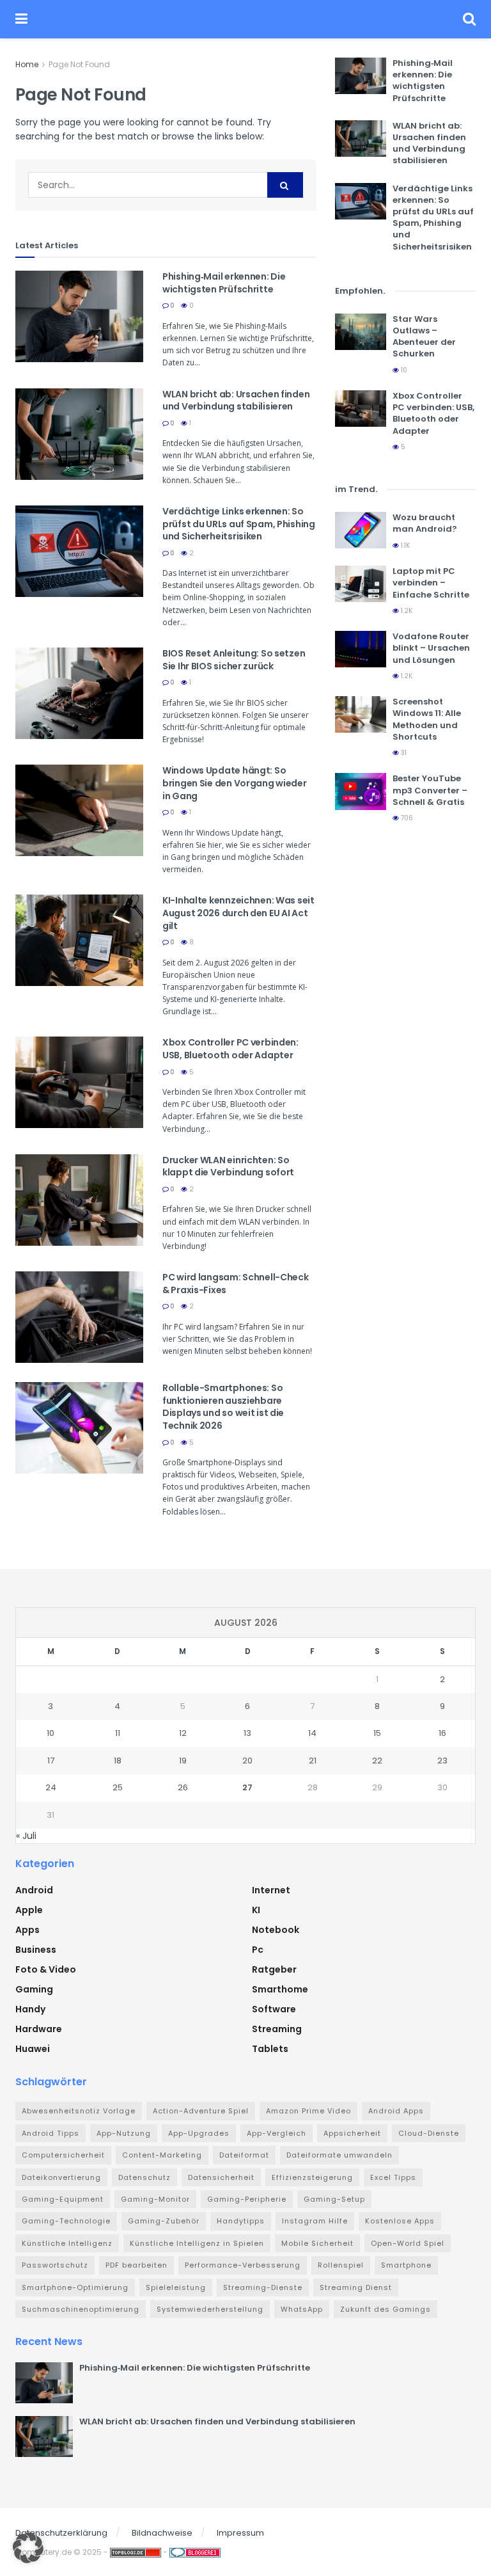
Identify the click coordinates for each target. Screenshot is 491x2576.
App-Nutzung (124, 2133)
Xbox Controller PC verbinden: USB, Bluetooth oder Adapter (230, 1049)
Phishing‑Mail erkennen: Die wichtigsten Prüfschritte (224, 283)
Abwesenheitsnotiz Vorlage (79, 2111)
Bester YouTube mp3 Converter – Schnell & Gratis (430, 790)
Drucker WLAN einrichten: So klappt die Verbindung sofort (228, 1166)
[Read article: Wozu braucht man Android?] (361, 530)
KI (256, 1910)
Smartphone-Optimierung (75, 2287)
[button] (28, 2548)
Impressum (240, 2533)
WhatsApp (302, 2309)
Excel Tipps (393, 2177)
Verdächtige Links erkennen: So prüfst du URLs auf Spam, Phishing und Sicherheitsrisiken (239, 524)
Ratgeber (274, 1969)
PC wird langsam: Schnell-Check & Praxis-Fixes (236, 1284)
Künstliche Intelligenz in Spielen (197, 2243)
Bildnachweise (162, 2533)
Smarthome (280, 1989)
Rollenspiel (341, 2265)
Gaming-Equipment (63, 2199)
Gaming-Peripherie (247, 2199)
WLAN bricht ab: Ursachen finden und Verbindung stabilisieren (236, 401)
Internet (271, 1890)
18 (118, 1761)
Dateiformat (244, 2155)
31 (403, 753)
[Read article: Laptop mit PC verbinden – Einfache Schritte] (361, 584)
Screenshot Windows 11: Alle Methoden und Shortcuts (427, 719)
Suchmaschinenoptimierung (81, 2309)
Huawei (33, 2049)
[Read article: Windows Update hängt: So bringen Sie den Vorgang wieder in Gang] (79, 810)
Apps (27, 1930)
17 (51, 1761)
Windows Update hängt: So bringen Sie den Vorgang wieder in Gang (235, 783)
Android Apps (396, 2111)
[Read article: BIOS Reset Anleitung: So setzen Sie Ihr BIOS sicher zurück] (79, 693)
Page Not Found (79, 64)
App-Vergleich (277, 2133)
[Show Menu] (21, 19)
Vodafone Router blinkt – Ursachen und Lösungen (431, 648)
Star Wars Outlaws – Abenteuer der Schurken (424, 337)
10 (403, 370)
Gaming (34, 1989)
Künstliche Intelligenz (67, 2243)
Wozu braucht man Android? (425, 523)
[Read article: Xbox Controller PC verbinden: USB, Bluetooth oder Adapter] (79, 1082)
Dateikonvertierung (61, 2177)
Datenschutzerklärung (61, 2533)
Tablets (270, 2049)
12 (183, 1733)
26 (183, 1787)
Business (36, 1950)
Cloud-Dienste (429, 2133)
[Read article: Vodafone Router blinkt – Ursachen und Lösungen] (361, 649)
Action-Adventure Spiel (201, 2111)
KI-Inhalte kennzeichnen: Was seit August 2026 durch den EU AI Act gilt (238, 913)
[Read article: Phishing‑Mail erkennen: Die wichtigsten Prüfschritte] (79, 316)
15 (377, 1733)
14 (312, 1733)
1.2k (406, 611)
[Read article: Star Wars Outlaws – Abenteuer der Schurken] (361, 332)
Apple (29, 1910)
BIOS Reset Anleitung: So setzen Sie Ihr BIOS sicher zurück (234, 660)
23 (442, 1761)
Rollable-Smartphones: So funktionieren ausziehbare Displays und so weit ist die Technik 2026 (223, 1407)
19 (183, 1761)
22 (377, 1761)
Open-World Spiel (408, 2243)
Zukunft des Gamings (386, 2309)
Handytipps (241, 2221)
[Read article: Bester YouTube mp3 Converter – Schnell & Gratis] (361, 791)
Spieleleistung (176, 2287)
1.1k (404, 545)
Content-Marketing (162, 2155)
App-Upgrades (199, 2133)
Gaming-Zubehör (164, 2221)
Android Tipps (51, 2133)
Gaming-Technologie (66, 2221)
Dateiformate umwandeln (339, 2155)
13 (247, 1733)
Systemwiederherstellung (210, 2309)
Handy (30, 2009)
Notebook (276, 1930)
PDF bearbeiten (136, 2265)
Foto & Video (46, 1969)
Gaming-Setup (334, 2199)
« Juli (26, 1836)
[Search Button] (469, 19)
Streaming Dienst (356, 2287)
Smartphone (406, 2265)
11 (118, 1733)
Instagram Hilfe (315, 2221)
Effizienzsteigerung (312, 2177)
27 (247, 1787)
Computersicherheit (63, 2155)
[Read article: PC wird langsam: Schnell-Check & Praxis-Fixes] (79, 1317)
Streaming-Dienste (263, 2287)
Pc (258, 1950)
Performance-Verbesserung (243, 2265)
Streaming (277, 2029)
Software (274, 2009)
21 (313, 1761)
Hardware (39, 2029)
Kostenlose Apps (400, 2221)
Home (27, 64)
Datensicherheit (221, 2177)
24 (51, 1787)
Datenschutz (144, 2177)
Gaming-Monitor (155, 2199)
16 (442, 1733)
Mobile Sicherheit (317, 2243)
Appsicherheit (352, 2133)
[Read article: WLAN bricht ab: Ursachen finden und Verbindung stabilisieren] (79, 434)
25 (118, 1787)
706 (406, 818)
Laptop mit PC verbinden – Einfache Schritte (431, 583)
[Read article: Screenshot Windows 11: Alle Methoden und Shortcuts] (361, 714)
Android (34, 1890)
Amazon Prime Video (308, 2111)
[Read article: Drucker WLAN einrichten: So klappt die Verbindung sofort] (79, 1200)
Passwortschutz (55, 2265)
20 (247, 1761)
